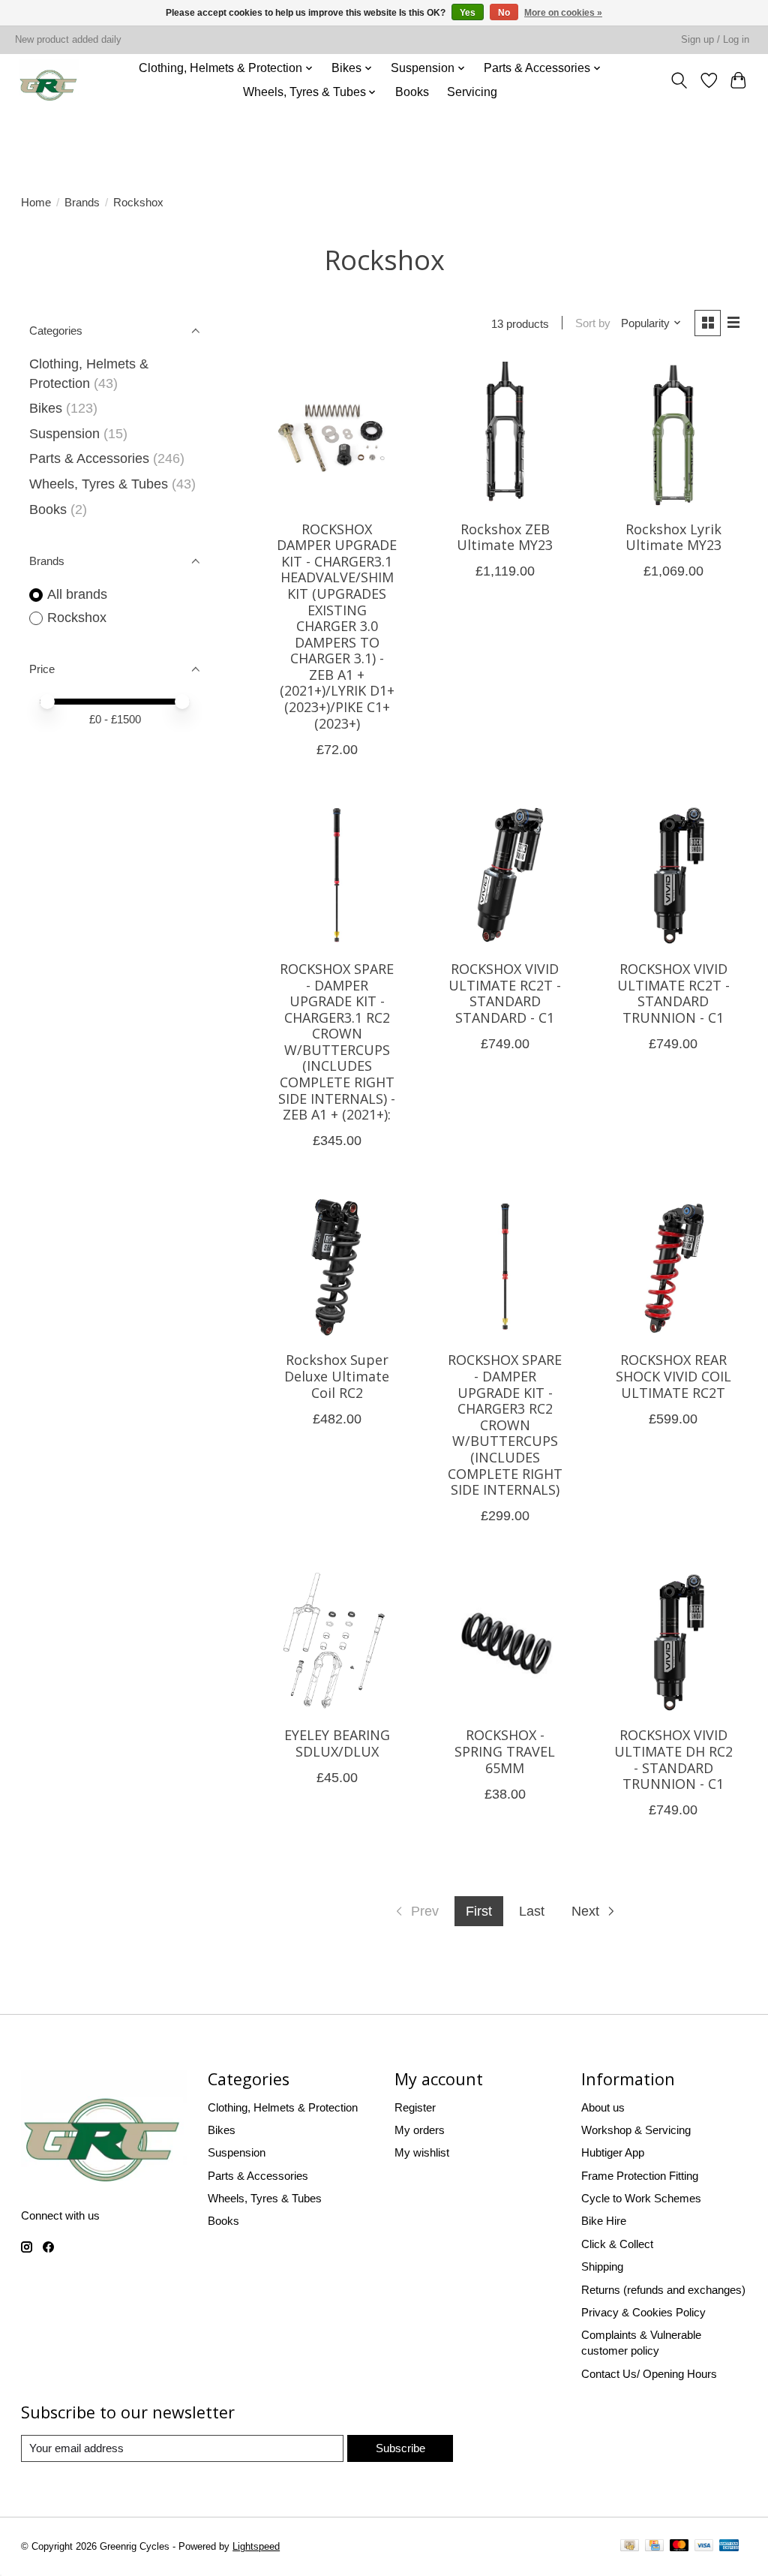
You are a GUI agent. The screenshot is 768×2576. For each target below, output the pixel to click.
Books (412, 92)
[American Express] (729, 2547)
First (479, 1911)
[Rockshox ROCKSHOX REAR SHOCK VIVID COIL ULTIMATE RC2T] (673, 1267)
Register (415, 2107)
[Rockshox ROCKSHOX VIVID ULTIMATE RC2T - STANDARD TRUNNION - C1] (673, 875)
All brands (77, 594)
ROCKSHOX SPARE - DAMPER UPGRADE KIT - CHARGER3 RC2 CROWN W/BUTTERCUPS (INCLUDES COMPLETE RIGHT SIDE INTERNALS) (505, 1425)
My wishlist (422, 2152)
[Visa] (704, 2547)
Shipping (602, 2266)
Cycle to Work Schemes (641, 2198)
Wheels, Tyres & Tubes (99, 484)
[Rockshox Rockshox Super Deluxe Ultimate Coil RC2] (337, 1267)
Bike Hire (604, 2221)
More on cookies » (563, 13)
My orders (420, 2130)
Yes (468, 13)
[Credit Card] (654, 2547)
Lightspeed (256, 2547)
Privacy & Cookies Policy (643, 2312)
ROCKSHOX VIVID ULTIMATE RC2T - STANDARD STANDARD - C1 (505, 993)
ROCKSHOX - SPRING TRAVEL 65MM (505, 1751)
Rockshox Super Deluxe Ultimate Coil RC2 (337, 1376)
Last (532, 1911)
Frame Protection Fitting (640, 2176)
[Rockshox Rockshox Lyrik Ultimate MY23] (673, 435)
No (504, 13)
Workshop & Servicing (636, 2130)
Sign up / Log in (715, 40)
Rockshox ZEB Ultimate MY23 (505, 537)
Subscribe (400, 2448)
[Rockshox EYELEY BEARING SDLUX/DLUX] (337, 1642)
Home (36, 202)
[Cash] (630, 2547)
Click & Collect (617, 2244)
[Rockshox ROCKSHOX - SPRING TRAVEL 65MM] (505, 1642)
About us (603, 2107)
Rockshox (77, 618)
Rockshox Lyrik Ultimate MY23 (673, 537)
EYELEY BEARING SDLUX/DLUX (337, 1743)
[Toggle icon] (679, 80)
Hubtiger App (613, 2152)
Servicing (472, 92)
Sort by (593, 323)
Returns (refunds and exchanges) (663, 2290)
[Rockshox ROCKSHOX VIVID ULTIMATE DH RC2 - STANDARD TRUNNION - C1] (673, 1642)
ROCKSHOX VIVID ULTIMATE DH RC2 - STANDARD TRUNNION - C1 (673, 1759)
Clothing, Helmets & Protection (283, 2107)
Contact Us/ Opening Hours (649, 2374)
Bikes (46, 408)
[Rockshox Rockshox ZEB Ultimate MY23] (505, 435)
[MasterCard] (679, 2547)
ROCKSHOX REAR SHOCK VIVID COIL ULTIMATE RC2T (673, 1376)
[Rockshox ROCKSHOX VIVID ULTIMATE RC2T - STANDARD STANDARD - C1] (505, 875)
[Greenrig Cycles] (49, 80)
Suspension (64, 434)
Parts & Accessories (89, 458)
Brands (82, 202)
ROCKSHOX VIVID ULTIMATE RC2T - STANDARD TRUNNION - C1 (673, 993)
